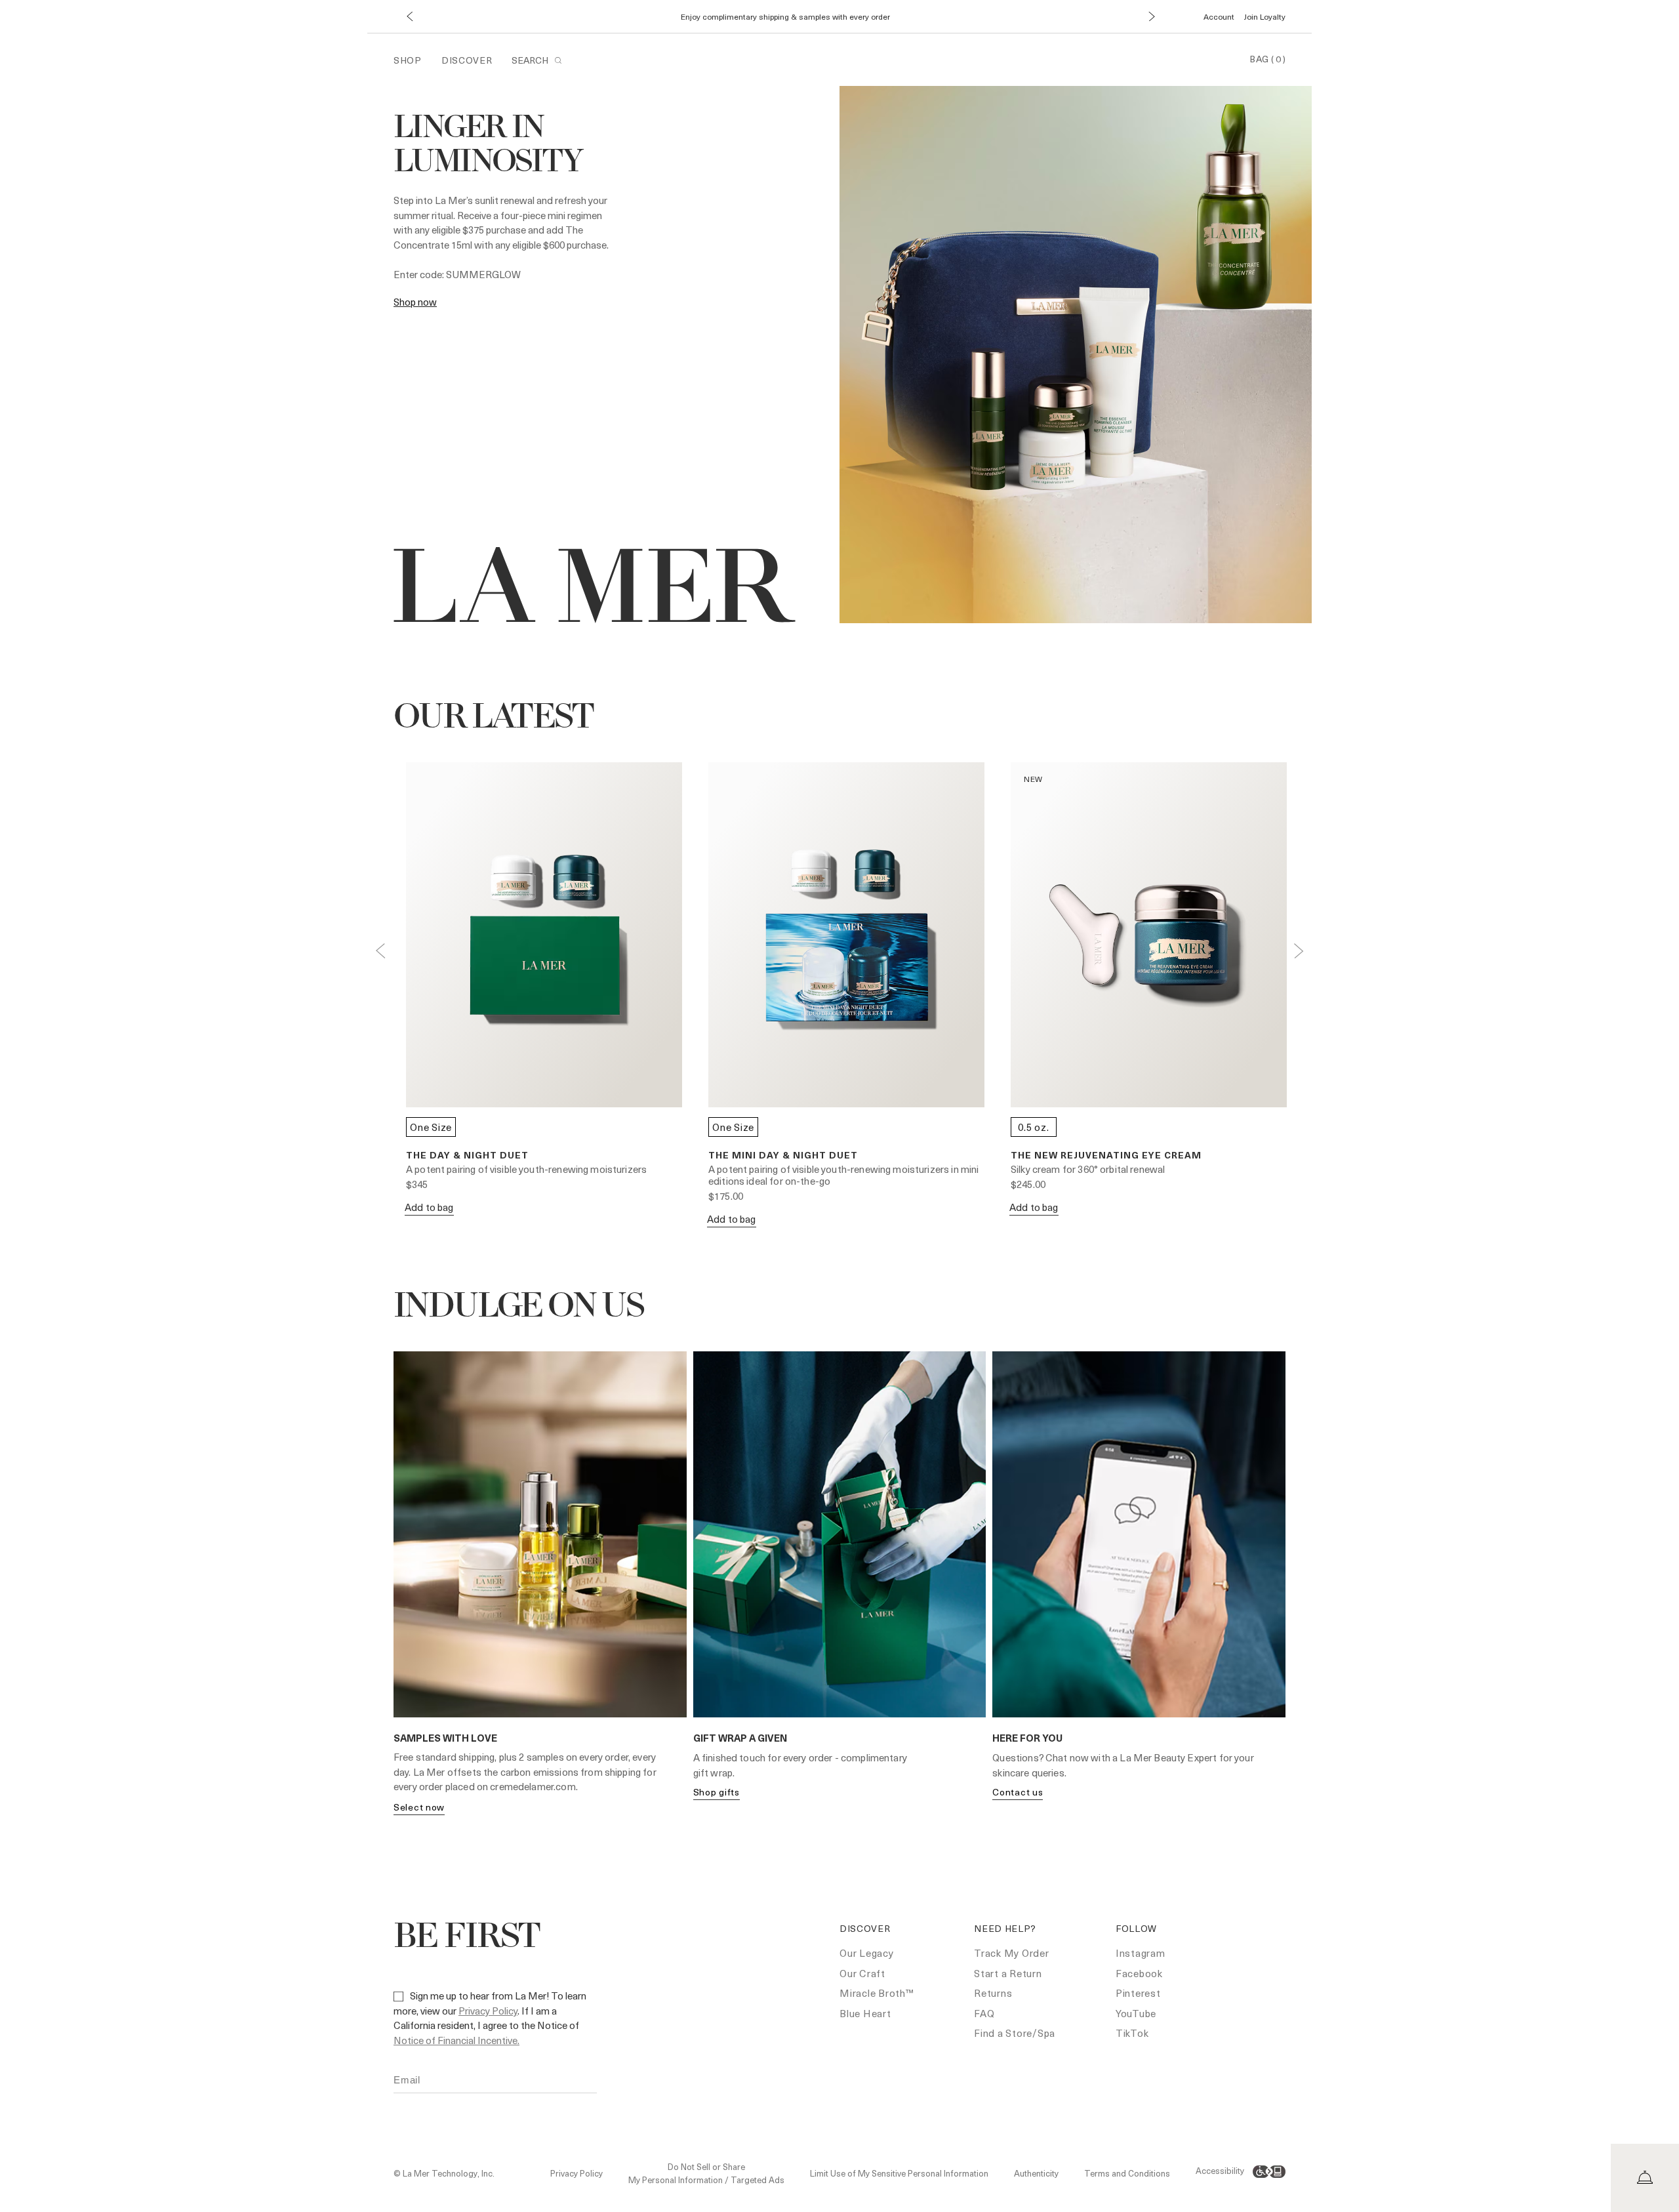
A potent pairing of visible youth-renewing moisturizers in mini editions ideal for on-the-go (843, 1175)
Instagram (1141, 1953)
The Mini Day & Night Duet (783, 1155)
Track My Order (1012, 1953)
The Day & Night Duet (467, 1155)
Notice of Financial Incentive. (456, 2040)
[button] (409, 17)
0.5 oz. (1033, 1127)
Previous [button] (380, 951)
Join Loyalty (1265, 16)
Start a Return (1008, 1973)
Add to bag (429, 1207)
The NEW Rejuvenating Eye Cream (1106, 1155)
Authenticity (1036, 2173)
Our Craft (862, 1973)
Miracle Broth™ (877, 1993)
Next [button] (1299, 951)
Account (1219, 16)
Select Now (419, 1807)
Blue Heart (865, 2013)
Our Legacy (867, 1953)
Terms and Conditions (1127, 2173)
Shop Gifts (717, 1792)
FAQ (984, 2013)
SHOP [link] (408, 60)
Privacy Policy (488, 2011)
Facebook (1139, 1973)
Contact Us (1018, 1792)
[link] (415, 302)
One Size (431, 1127)
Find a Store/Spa (1015, 2033)
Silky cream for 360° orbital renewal (1088, 1169)
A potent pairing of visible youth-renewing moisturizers (526, 1169)
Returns (993, 1993)
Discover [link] (467, 60)
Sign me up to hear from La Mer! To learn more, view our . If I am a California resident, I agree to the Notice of (490, 2018)
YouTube (1136, 2013)
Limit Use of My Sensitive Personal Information (899, 2173)
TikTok (1132, 2033)
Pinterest (1138, 1993)
